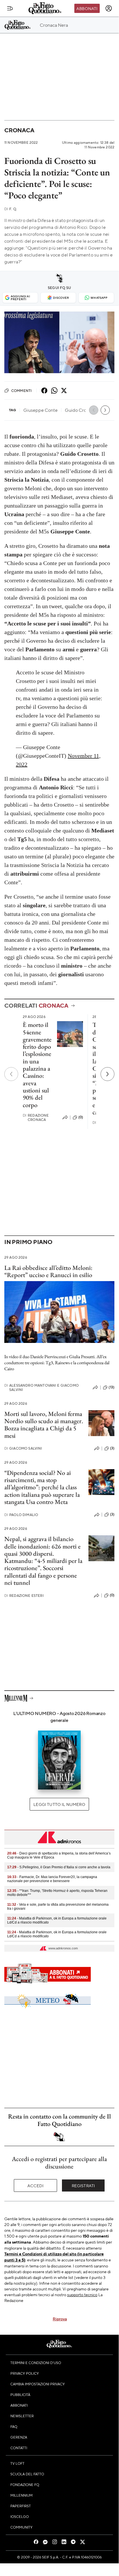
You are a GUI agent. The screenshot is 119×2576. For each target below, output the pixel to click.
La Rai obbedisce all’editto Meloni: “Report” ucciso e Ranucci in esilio (48, 1271)
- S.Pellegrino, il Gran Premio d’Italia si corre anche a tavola (59, 1867)
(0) (81, 1117)
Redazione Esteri (24, 1596)
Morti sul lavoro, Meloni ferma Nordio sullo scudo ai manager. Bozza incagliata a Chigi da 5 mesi (44, 1425)
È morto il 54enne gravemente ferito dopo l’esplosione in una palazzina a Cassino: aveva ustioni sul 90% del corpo (37, 1065)
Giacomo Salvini (23, 1448)
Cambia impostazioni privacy (38, 2384)
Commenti (21, 391)
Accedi (36, 2185)
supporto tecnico (82, 2294)
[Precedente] (11, 1074)
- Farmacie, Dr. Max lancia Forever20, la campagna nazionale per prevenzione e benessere (52, 1879)
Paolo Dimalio (21, 1515)
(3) (112, 1448)
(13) (112, 1387)
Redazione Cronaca (36, 1117)
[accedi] (109, 8)
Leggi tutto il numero (59, 1804)
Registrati (83, 2185)
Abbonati (87, 8)
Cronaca (19, 130)
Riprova (60, 2319)
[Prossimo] (107, 1074)
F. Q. (11, 209)
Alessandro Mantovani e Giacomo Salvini (41, 1387)
